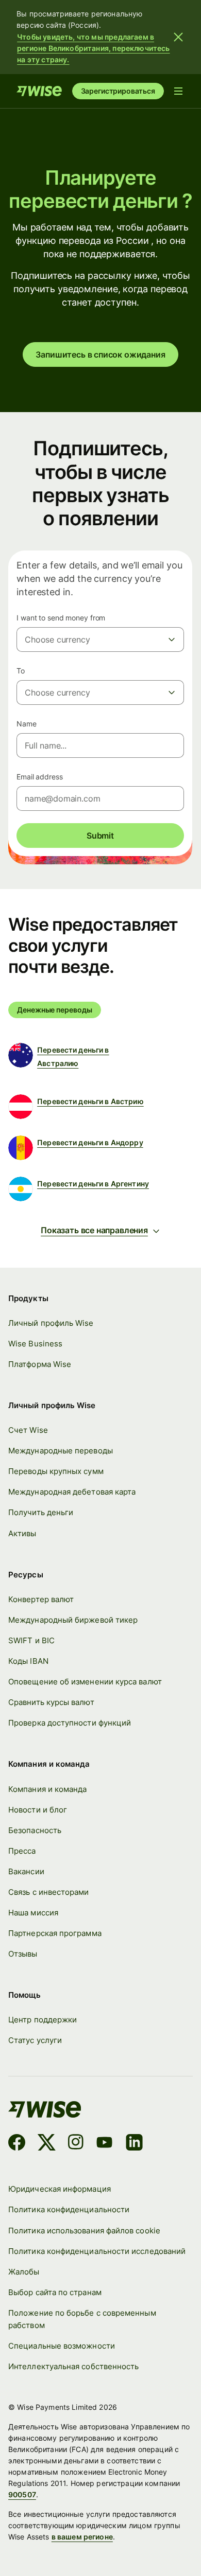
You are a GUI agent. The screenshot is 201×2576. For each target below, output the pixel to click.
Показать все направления (94, 1230)
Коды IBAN (28, 1661)
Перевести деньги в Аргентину (93, 1184)
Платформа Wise (40, 1364)
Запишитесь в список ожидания (100, 354)
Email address (40, 777)
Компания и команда (47, 1789)
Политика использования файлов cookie (84, 2231)
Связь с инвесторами (48, 1892)
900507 (22, 2494)
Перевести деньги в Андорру (90, 1142)
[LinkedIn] (134, 2144)
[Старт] (39, 91)
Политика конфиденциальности (69, 2209)
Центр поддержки (43, 2020)
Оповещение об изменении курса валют (85, 1682)
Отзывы (23, 1954)
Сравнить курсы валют (51, 1702)
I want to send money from (61, 618)
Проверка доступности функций (70, 1723)
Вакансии (26, 1871)
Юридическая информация (60, 2189)
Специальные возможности (62, 2346)
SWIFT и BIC (31, 1640)
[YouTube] (104, 2144)
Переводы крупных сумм (56, 1471)
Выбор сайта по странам (55, 2292)
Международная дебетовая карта (72, 1492)
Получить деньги (41, 1512)
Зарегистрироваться (118, 91)
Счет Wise (28, 1430)
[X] (47, 2144)
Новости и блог (38, 1810)
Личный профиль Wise (51, 1323)
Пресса (22, 1851)
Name (27, 724)
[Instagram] (76, 2144)
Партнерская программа (55, 1933)
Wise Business (35, 1344)
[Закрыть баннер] (178, 37)
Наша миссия (33, 1913)
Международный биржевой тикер (73, 1620)
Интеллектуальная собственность (73, 2366)
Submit (100, 836)
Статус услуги (35, 2040)
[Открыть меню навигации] (178, 91)
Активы (22, 1533)
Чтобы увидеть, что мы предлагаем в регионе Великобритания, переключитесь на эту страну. (93, 48)
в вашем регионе (82, 2537)
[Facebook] (17, 2144)
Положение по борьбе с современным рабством (82, 2319)
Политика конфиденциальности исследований (97, 2251)
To (21, 671)
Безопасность (35, 1830)
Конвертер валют (41, 1599)
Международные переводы (61, 1451)
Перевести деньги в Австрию (90, 1101)
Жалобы (24, 2272)
